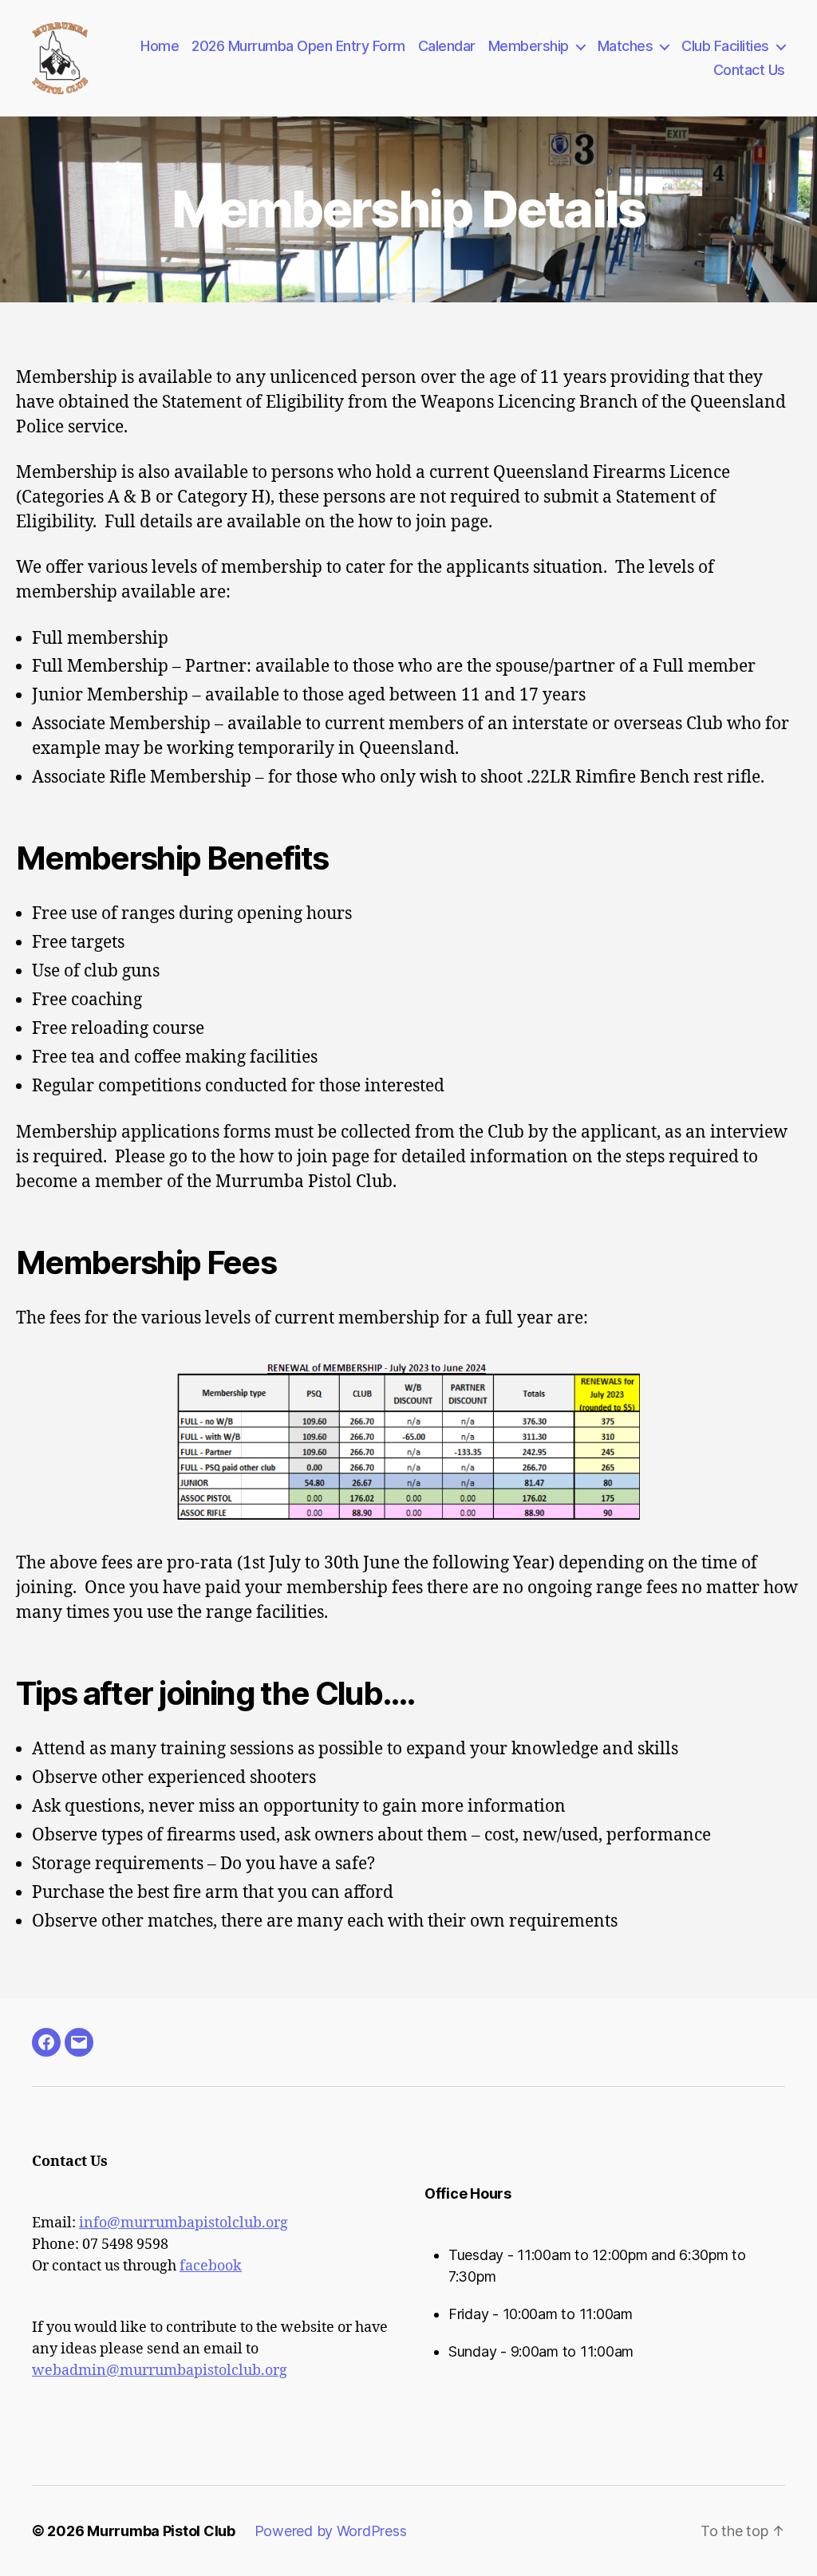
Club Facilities (725, 46)
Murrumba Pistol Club (161, 2531)
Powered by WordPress (331, 2531)
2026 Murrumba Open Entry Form (298, 46)
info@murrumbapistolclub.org (184, 2223)
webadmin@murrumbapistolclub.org (160, 2371)
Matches (626, 46)
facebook (211, 2266)
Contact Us (749, 70)
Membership (529, 46)
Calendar (447, 46)
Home (160, 46)
